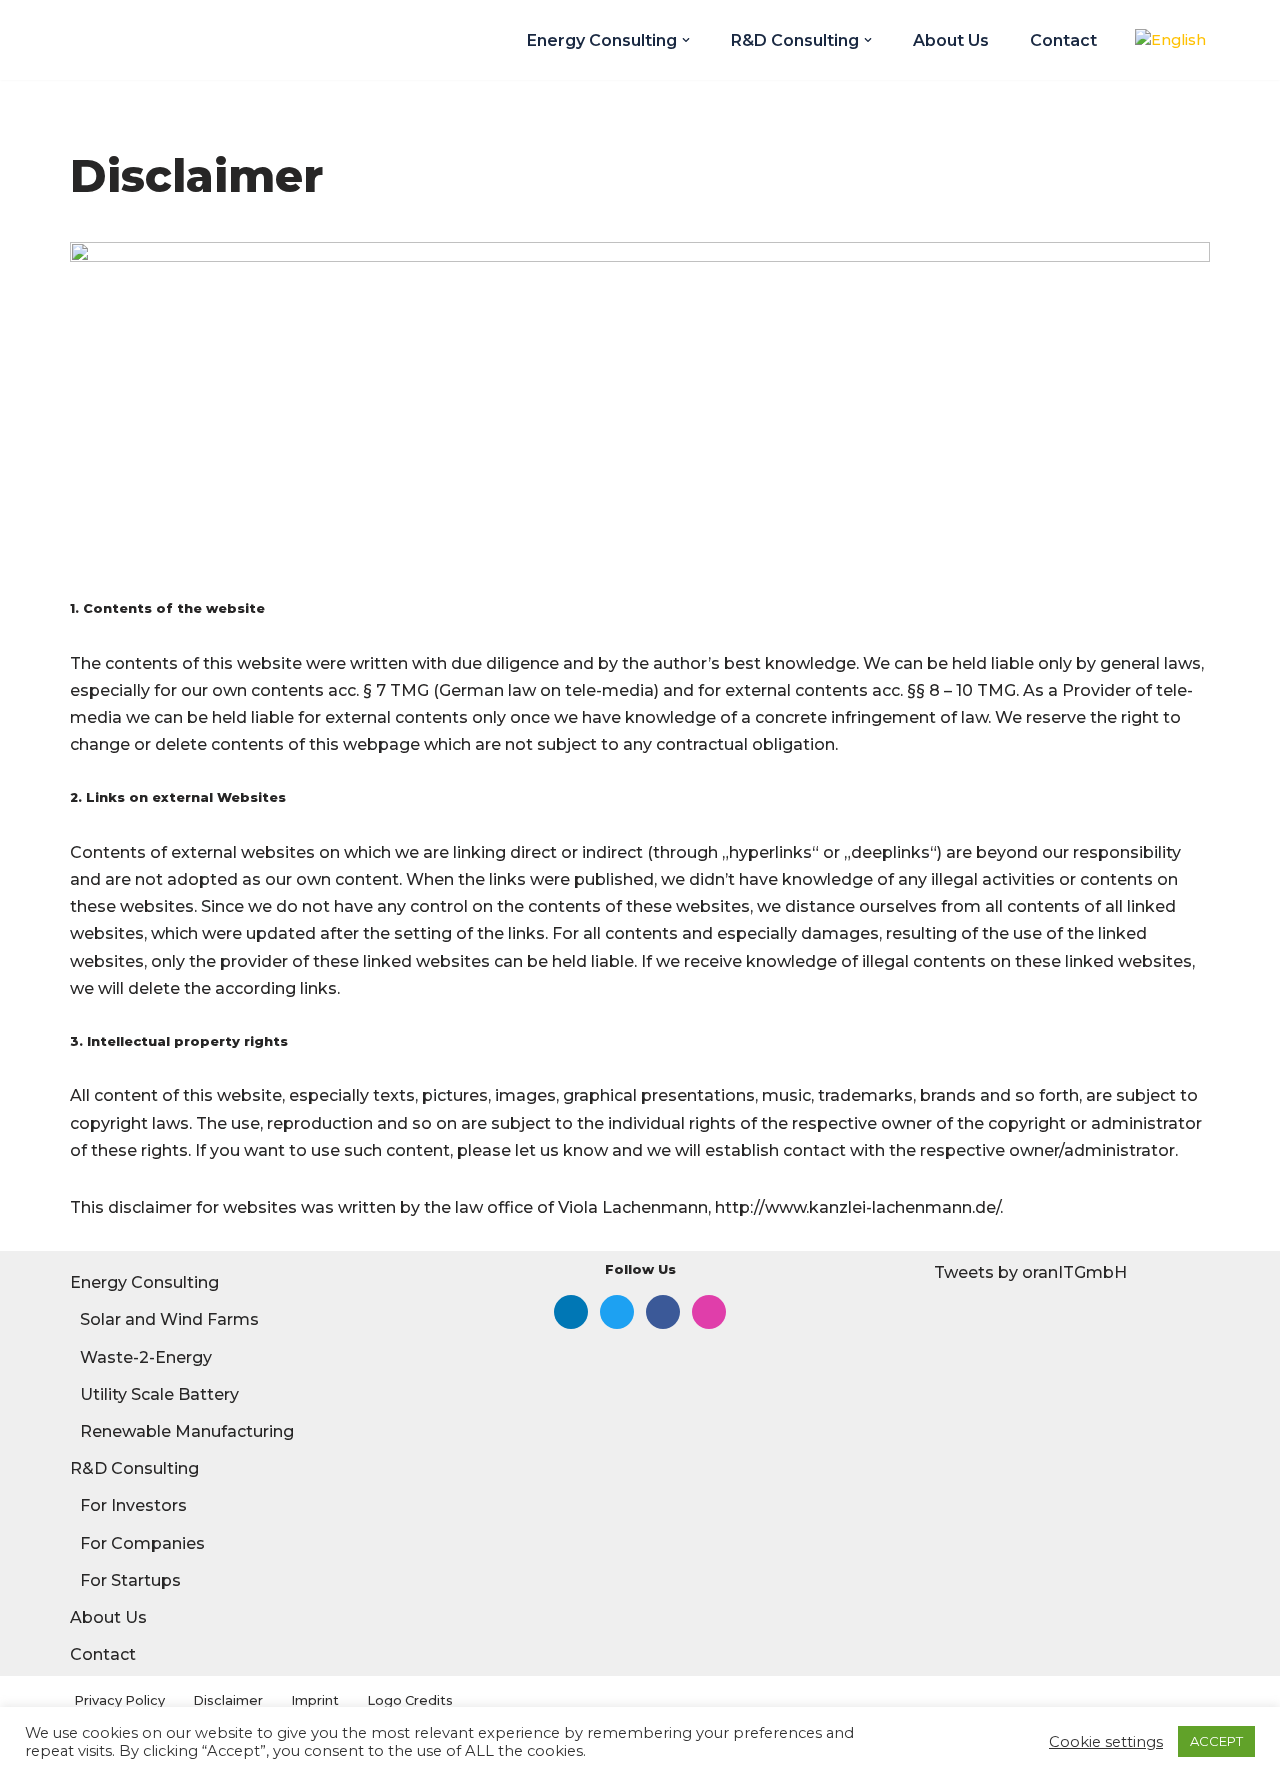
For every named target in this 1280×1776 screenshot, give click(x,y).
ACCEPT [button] (1216, 1741)
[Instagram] (709, 1310)
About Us (951, 40)
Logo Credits (410, 1700)
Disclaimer (228, 1700)
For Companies (142, 1543)
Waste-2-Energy (146, 1357)
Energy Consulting (144, 1282)
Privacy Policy (119, 1700)
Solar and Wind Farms (169, 1319)
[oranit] (150, 40)
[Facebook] (663, 1310)
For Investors (133, 1505)
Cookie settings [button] (1106, 1742)
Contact (1063, 40)
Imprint (315, 1700)
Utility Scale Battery (159, 1394)
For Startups (130, 1580)
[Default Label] (571, 1310)
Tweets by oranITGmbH (1030, 1272)
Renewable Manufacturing (187, 1431)
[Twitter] (617, 1310)
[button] (686, 40)
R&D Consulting (134, 1468)
